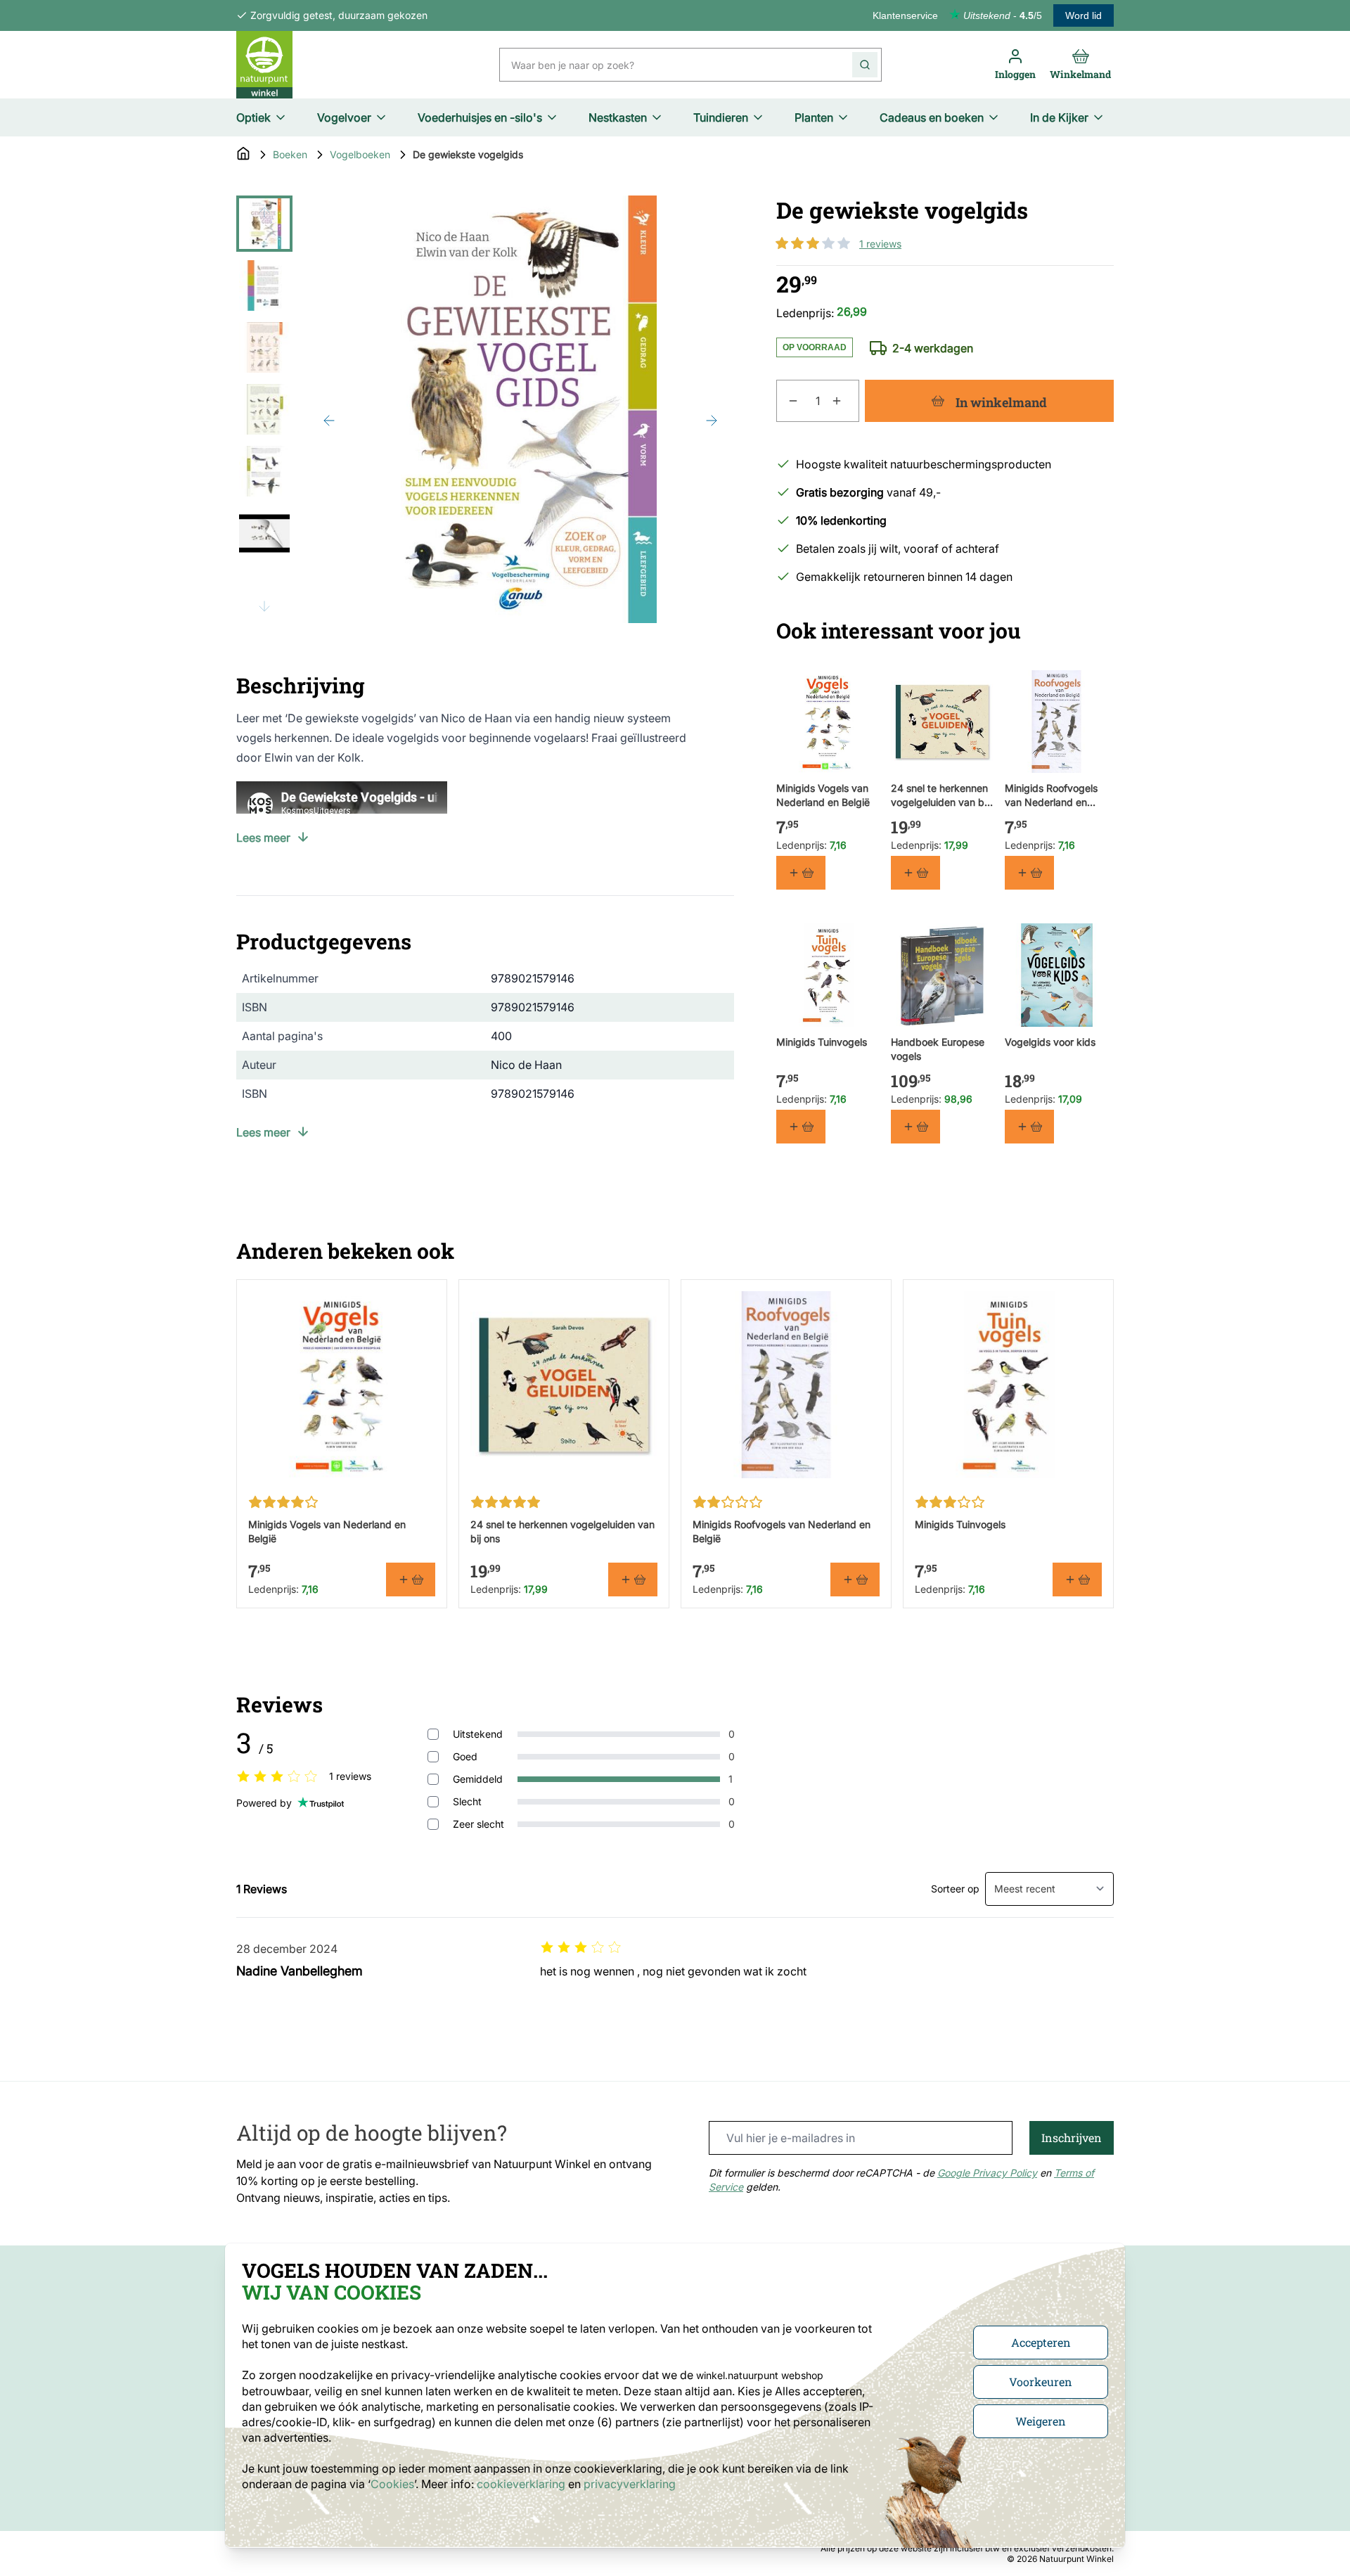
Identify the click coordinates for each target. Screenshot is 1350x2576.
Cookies (392, 2484)
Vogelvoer (344, 117)
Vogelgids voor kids (1050, 1042)
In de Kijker (1059, 117)
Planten (814, 117)
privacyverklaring (630, 2484)
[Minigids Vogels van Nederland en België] (828, 722)
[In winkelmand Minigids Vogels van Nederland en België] (801, 873)
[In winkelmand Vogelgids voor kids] (1029, 1127)
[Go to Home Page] (243, 155)
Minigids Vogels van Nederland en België (823, 795)
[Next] (712, 421)
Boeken (290, 154)
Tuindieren (721, 117)
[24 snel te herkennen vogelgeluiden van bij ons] (943, 722)
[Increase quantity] (845, 401)
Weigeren (1041, 2421)
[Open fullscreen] (520, 409)
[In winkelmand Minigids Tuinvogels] (801, 1127)
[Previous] (329, 421)
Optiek (253, 117)
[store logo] (264, 65)
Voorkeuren (1041, 2382)
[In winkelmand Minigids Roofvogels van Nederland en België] (1029, 873)
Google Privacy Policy (987, 2173)
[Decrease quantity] (787, 401)
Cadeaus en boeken (932, 117)
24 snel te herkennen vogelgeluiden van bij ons (940, 796)
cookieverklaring (522, 2484)
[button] (813, 243)
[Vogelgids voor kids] (1056, 975)
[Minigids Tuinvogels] (828, 975)
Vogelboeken (360, 154)
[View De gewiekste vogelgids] (264, 224)
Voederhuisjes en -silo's (480, 117)
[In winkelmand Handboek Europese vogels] (915, 1127)
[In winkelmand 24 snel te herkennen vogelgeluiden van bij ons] (915, 873)
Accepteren (1041, 2342)
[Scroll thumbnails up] (264, 212)
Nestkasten (618, 117)
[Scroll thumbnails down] (264, 606)
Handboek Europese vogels (938, 1049)
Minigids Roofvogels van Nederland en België (1051, 796)
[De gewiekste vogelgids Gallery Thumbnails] (264, 409)
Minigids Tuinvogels (822, 1042)
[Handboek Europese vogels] (943, 975)
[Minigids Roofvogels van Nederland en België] (1056, 722)
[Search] (865, 65)
